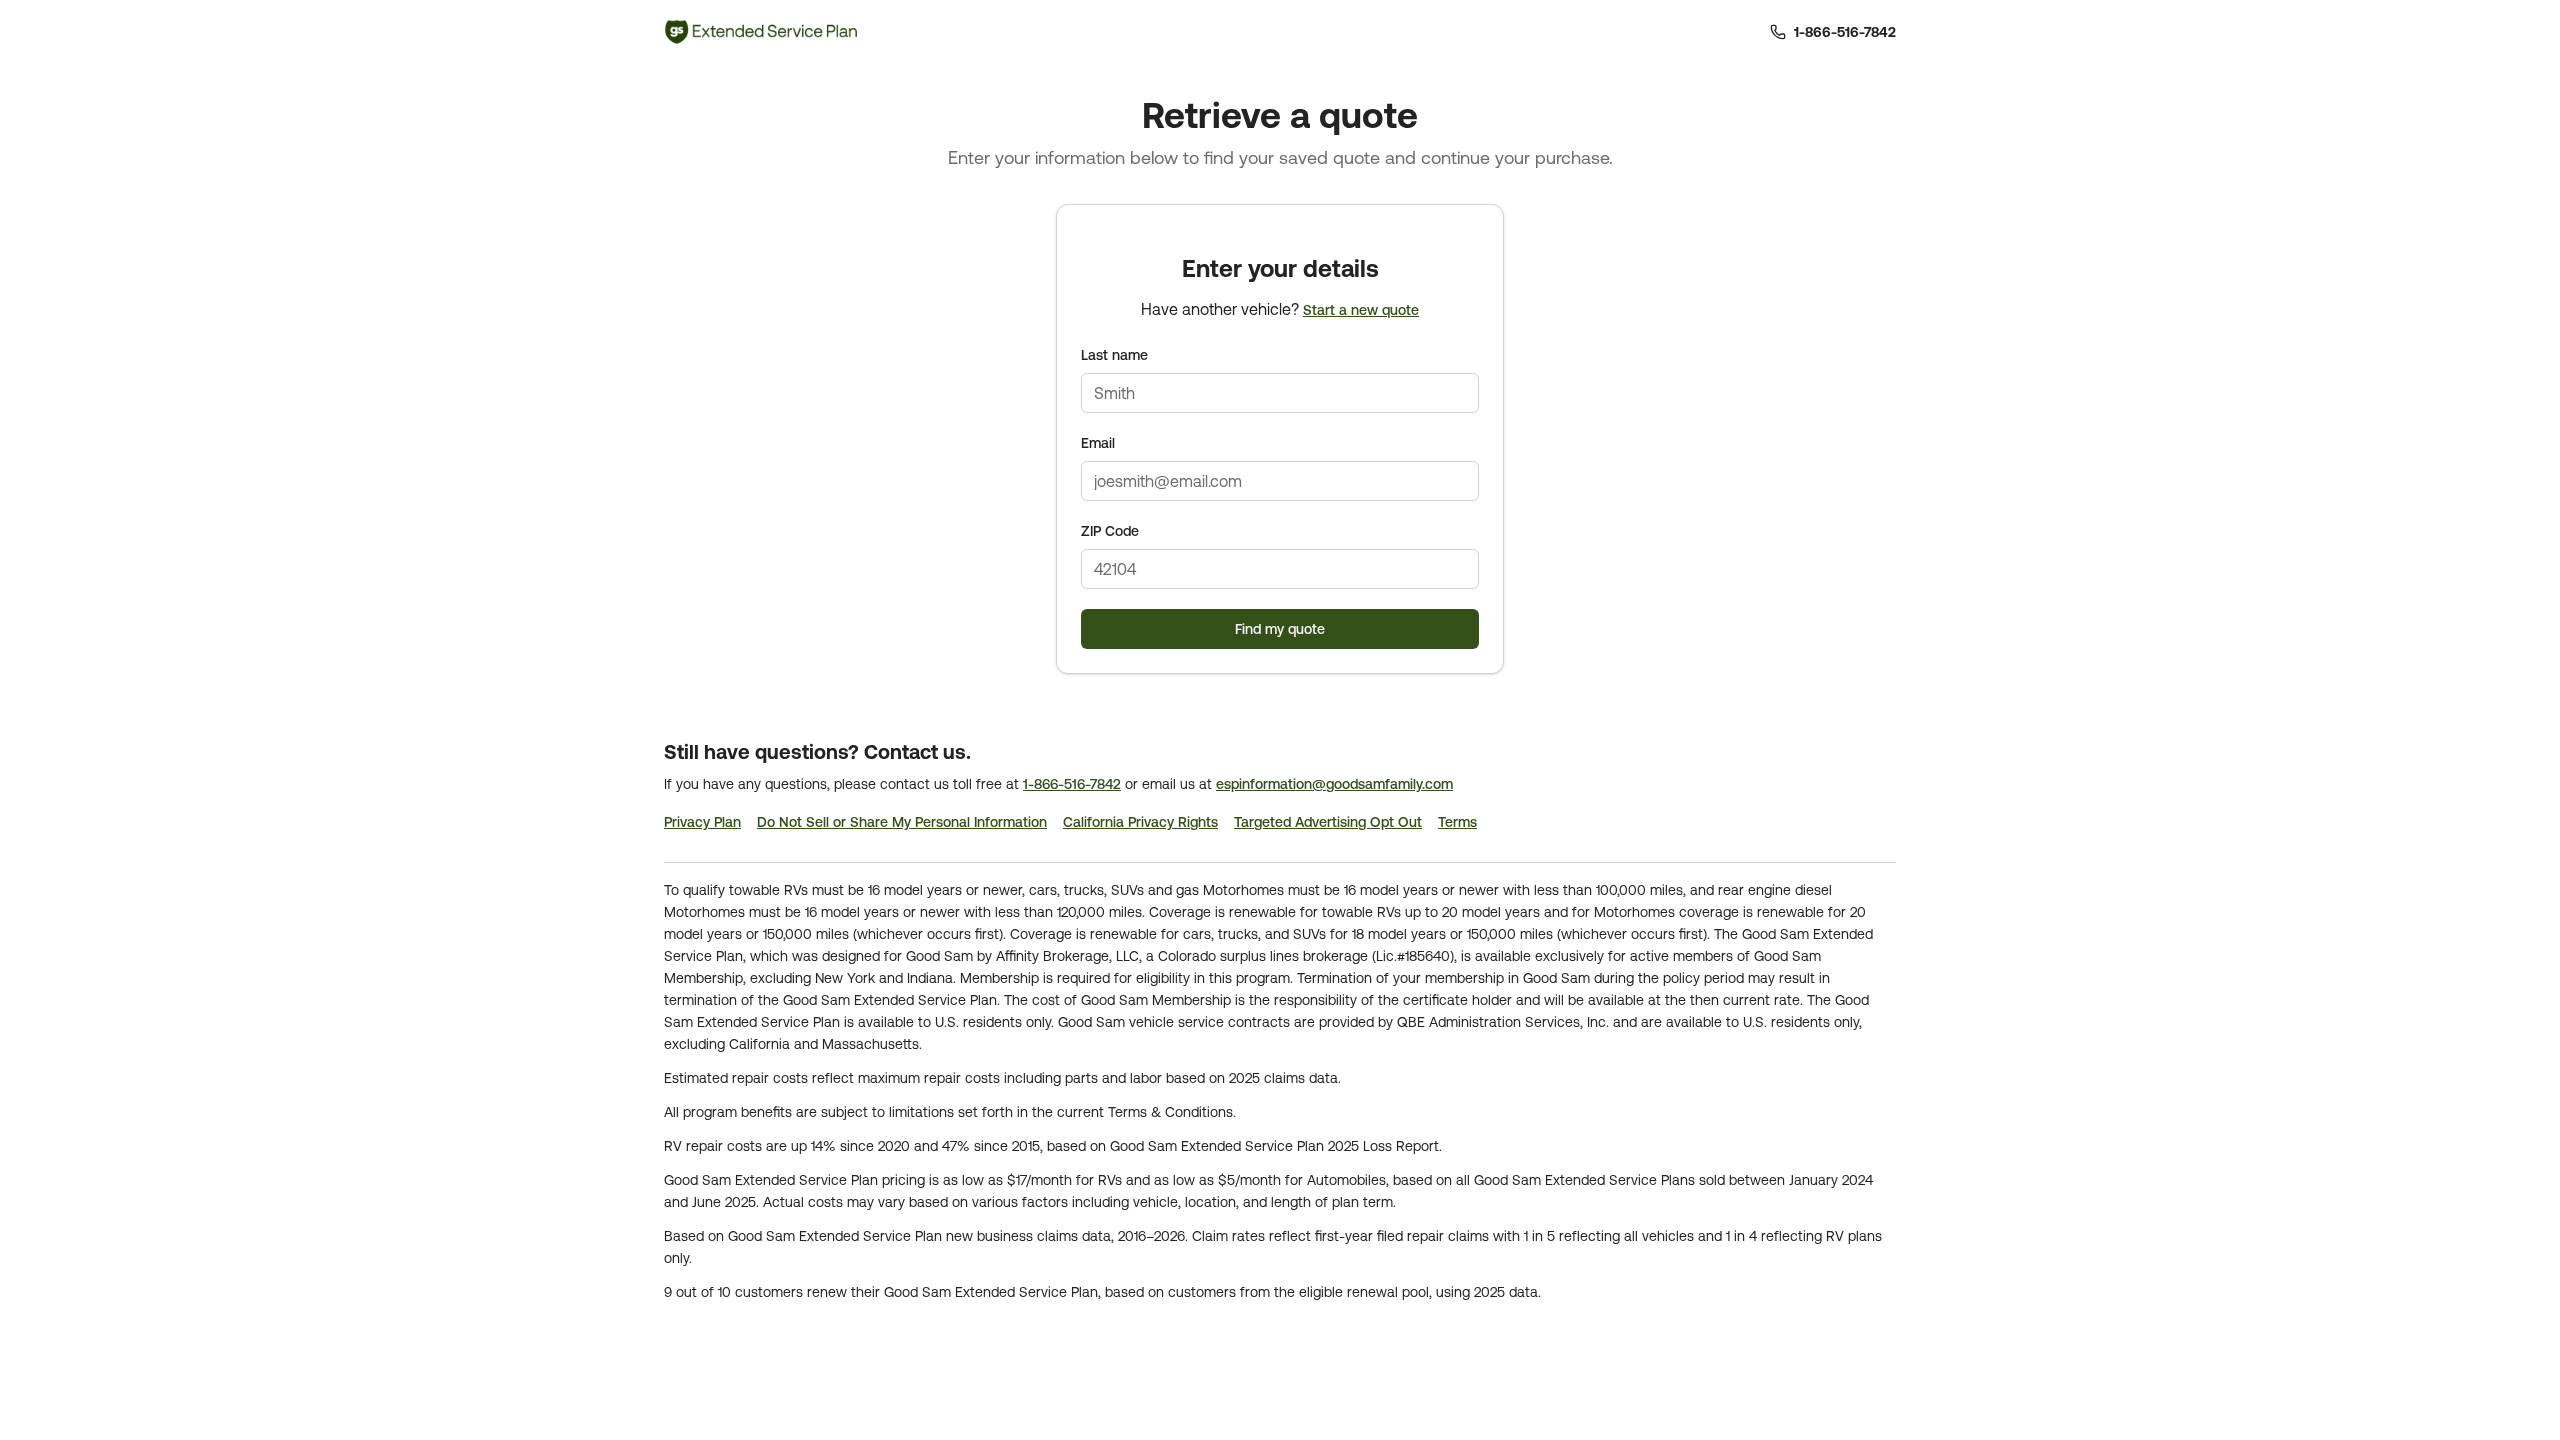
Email (1098, 443)
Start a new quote (1361, 310)
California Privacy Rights (1140, 822)
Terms (1457, 822)
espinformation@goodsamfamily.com (1334, 784)
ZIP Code (1110, 531)
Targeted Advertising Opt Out (1328, 822)
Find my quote (1280, 629)
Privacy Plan (702, 822)
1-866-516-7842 (1072, 784)
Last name (1114, 355)
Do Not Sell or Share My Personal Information (902, 822)
